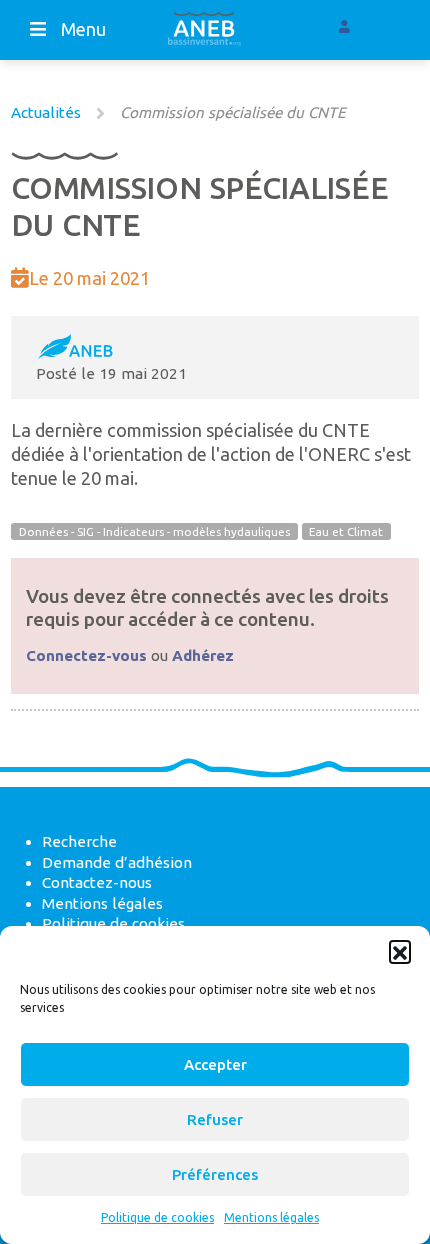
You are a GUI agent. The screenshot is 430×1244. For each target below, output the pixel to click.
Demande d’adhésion (117, 862)
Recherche (79, 841)
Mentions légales (271, 1217)
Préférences (215, 1174)
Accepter (215, 1064)
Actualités (46, 112)
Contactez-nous (97, 882)
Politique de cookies (157, 1217)
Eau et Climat (346, 531)
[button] (400, 951)
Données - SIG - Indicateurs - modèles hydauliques (154, 531)
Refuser (215, 1119)
